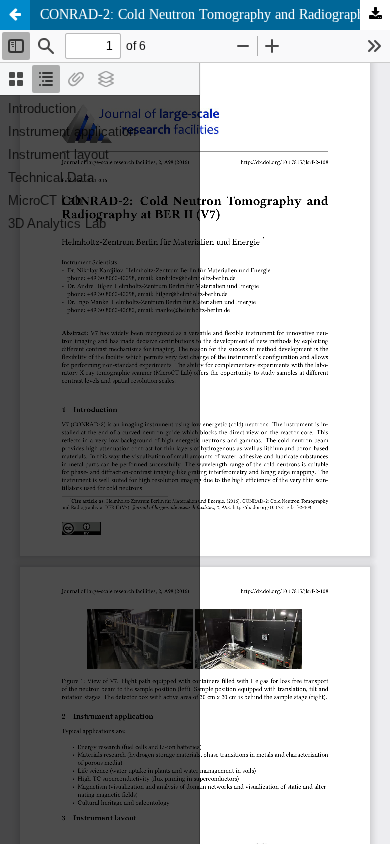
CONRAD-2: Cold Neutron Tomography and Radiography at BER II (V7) (215, 14)
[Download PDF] (375, 15)
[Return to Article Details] (15, 15)
